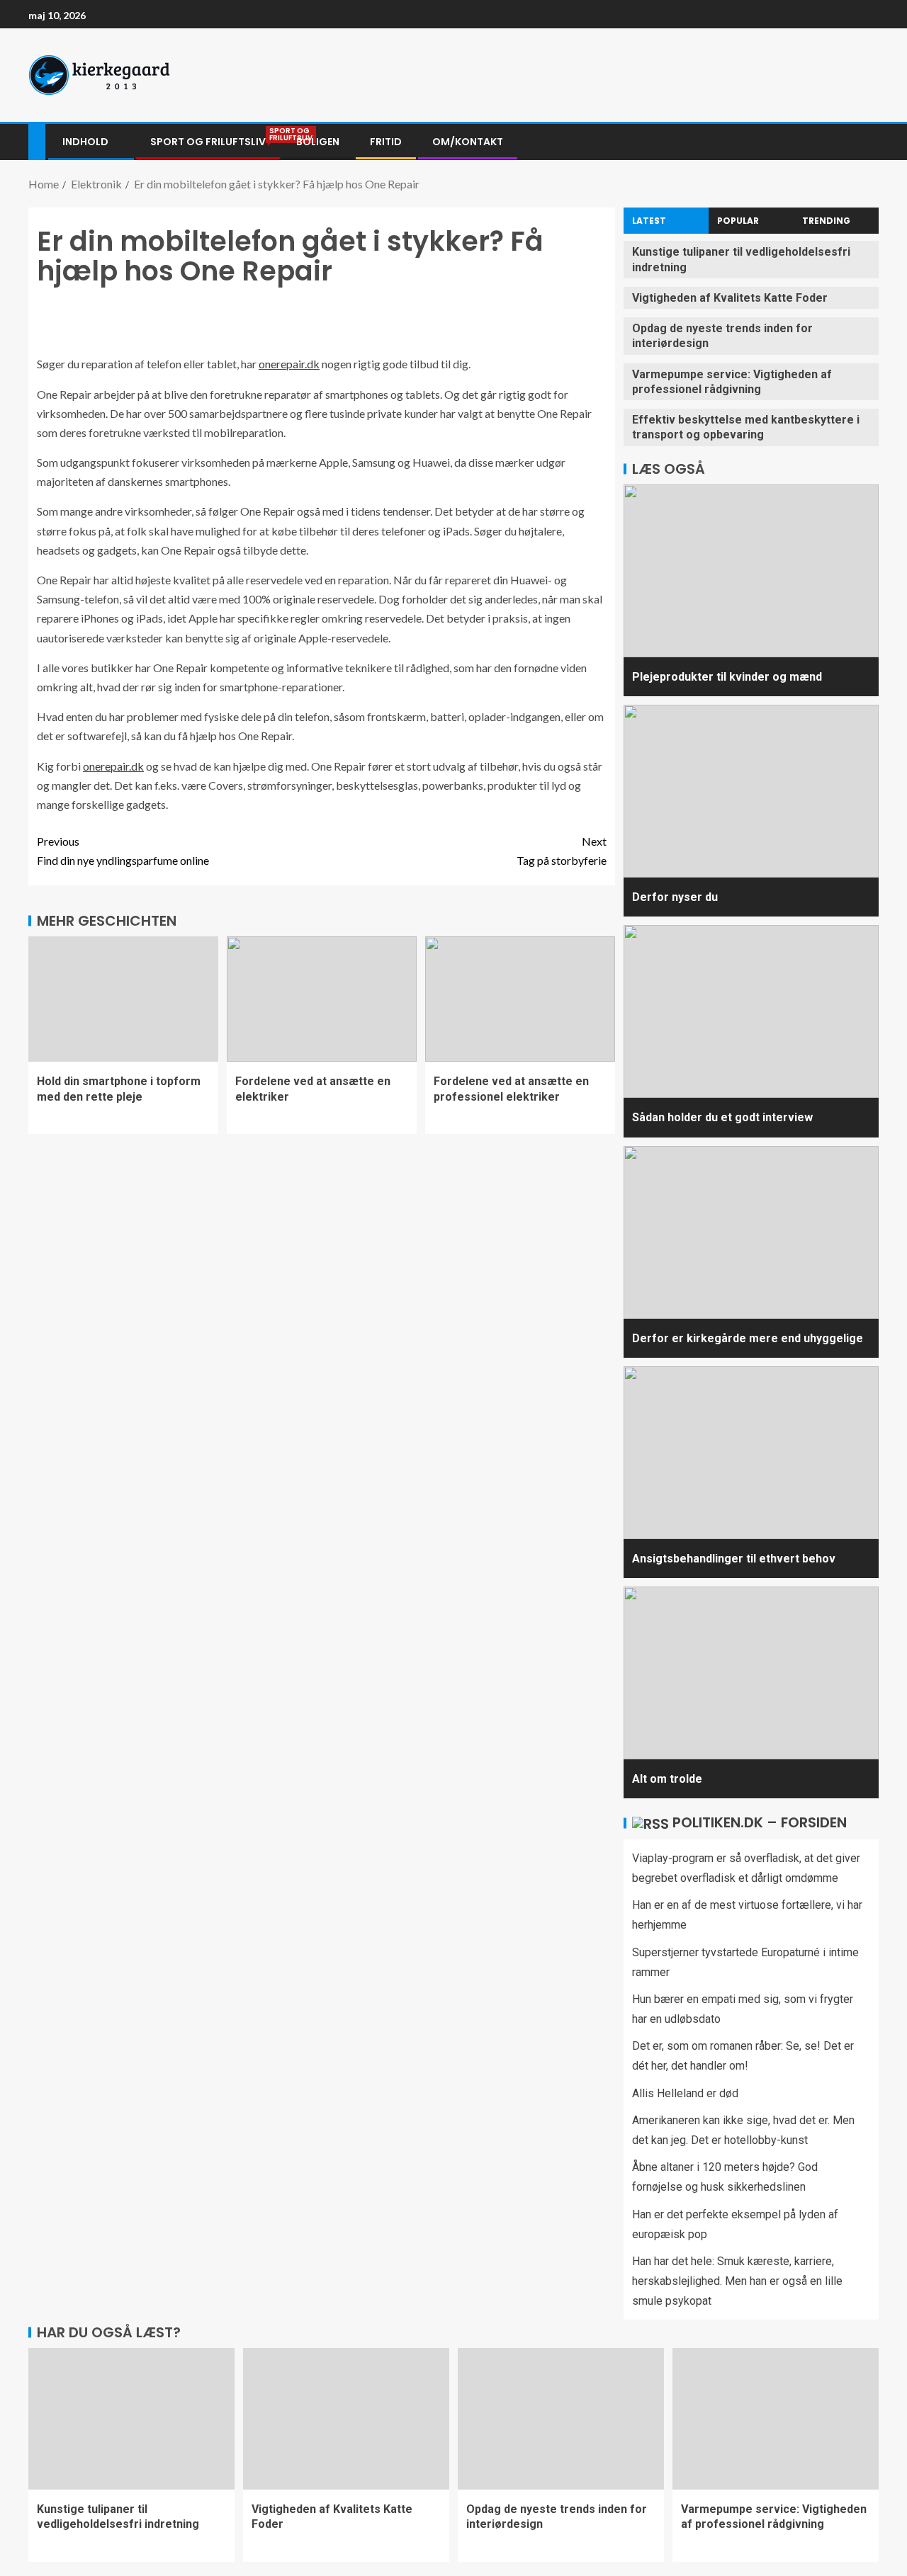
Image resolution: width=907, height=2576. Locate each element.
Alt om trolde (667, 1779)
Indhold (85, 142)
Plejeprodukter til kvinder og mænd (727, 677)
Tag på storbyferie (562, 851)
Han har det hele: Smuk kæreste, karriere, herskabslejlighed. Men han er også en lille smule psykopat (737, 2281)
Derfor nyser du (675, 897)
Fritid (386, 142)
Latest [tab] (649, 221)
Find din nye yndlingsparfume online (123, 851)
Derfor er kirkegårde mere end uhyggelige (748, 1338)
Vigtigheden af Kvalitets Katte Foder (730, 298)
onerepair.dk (289, 364)
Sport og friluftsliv (208, 142)
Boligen (318, 142)
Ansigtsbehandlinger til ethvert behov (734, 1559)
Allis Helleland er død (685, 2093)
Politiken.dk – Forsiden (760, 1822)
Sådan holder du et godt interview (722, 1117)
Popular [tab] (738, 221)
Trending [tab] (826, 221)
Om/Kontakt (468, 142)
